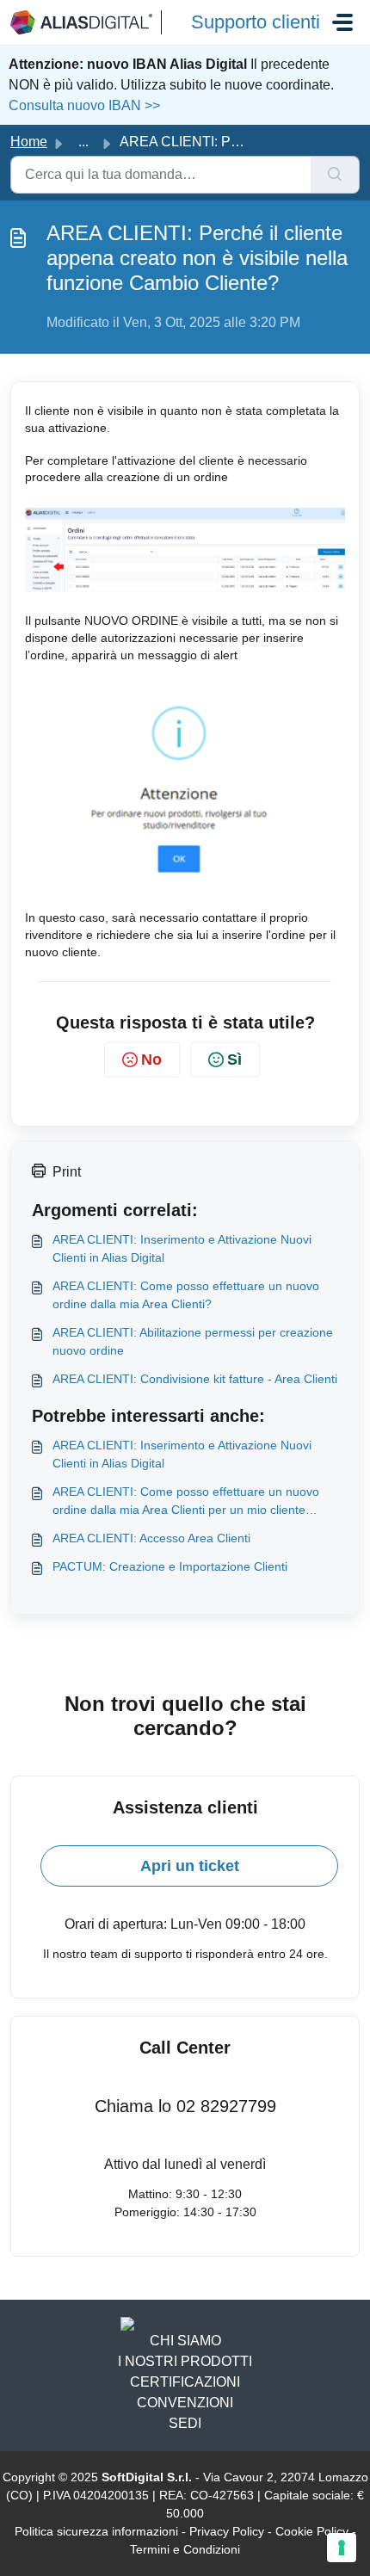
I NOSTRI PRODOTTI (185, 2361)
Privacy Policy (227, 2531)
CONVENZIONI (185, 2403)
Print (67, 1172)
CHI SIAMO (185, 2341)
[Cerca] (335, 175)
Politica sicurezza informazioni (96, 2531)
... (83, 142)
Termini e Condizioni (185, 2549)
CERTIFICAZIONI (185, 2382)
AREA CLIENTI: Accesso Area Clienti (151, 1538)
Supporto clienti (256, 22)
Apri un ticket (190, 1866)
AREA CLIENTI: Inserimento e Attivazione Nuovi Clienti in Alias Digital (182, 1248)
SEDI (185, 2423)
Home (29, 142)
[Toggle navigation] (342, 22)
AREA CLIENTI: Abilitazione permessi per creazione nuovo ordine (193, 1341)
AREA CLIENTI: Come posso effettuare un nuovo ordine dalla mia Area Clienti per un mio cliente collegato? (186, 1502)
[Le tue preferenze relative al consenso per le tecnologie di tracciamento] (342, 2548)
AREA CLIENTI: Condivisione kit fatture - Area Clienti (195, 1379)
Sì (234, 1059)
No (151, 1059)
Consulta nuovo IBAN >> (84, 105)
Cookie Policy (312, 2531)
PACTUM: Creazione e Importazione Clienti (170, 1566)
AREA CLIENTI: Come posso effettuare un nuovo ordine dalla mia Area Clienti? (186, 1295)
